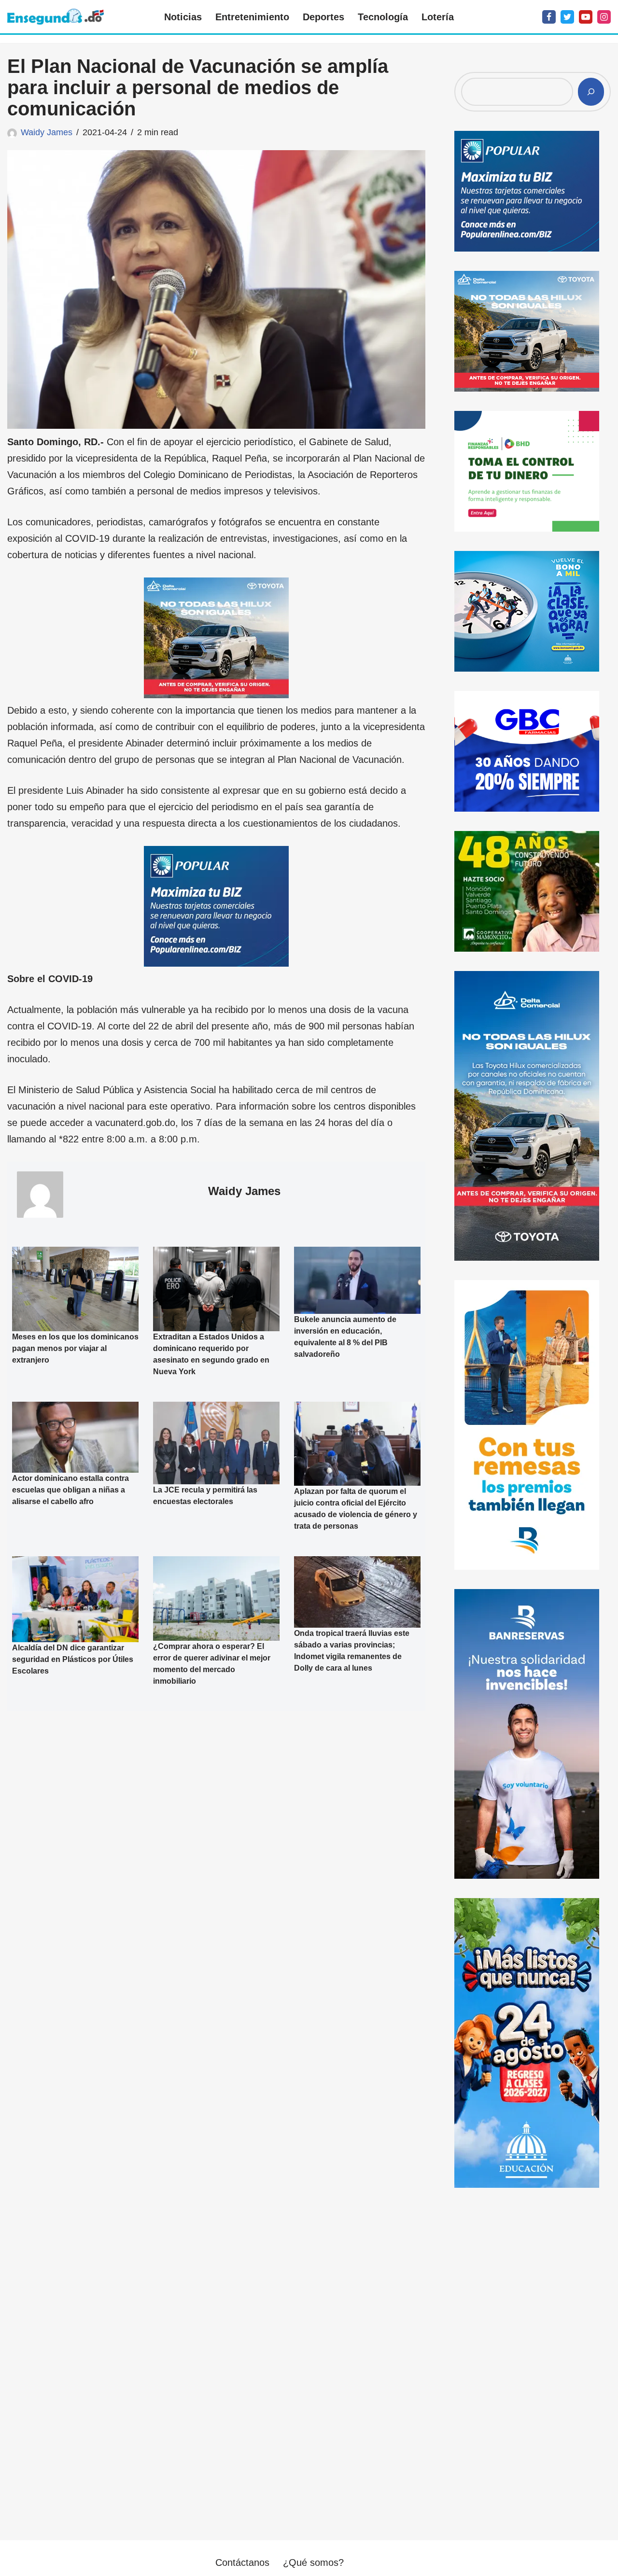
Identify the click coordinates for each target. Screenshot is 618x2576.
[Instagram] (604, 17)
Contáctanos (242, 2562)
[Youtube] (586, 17)
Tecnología (383, 17)
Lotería (438, 17)
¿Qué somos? (313, 2562)
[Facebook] (549, 17)
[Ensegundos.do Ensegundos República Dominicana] (56, 17)
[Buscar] (591, 92)
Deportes (323, 17)
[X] (567, 17)
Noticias (183, 17)
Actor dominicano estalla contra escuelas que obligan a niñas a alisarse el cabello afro (70, 1490)
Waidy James (47, 132)
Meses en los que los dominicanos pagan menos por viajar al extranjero (75, 1348)
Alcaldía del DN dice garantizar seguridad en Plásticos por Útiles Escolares (73, 1659)
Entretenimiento (252, 17)
